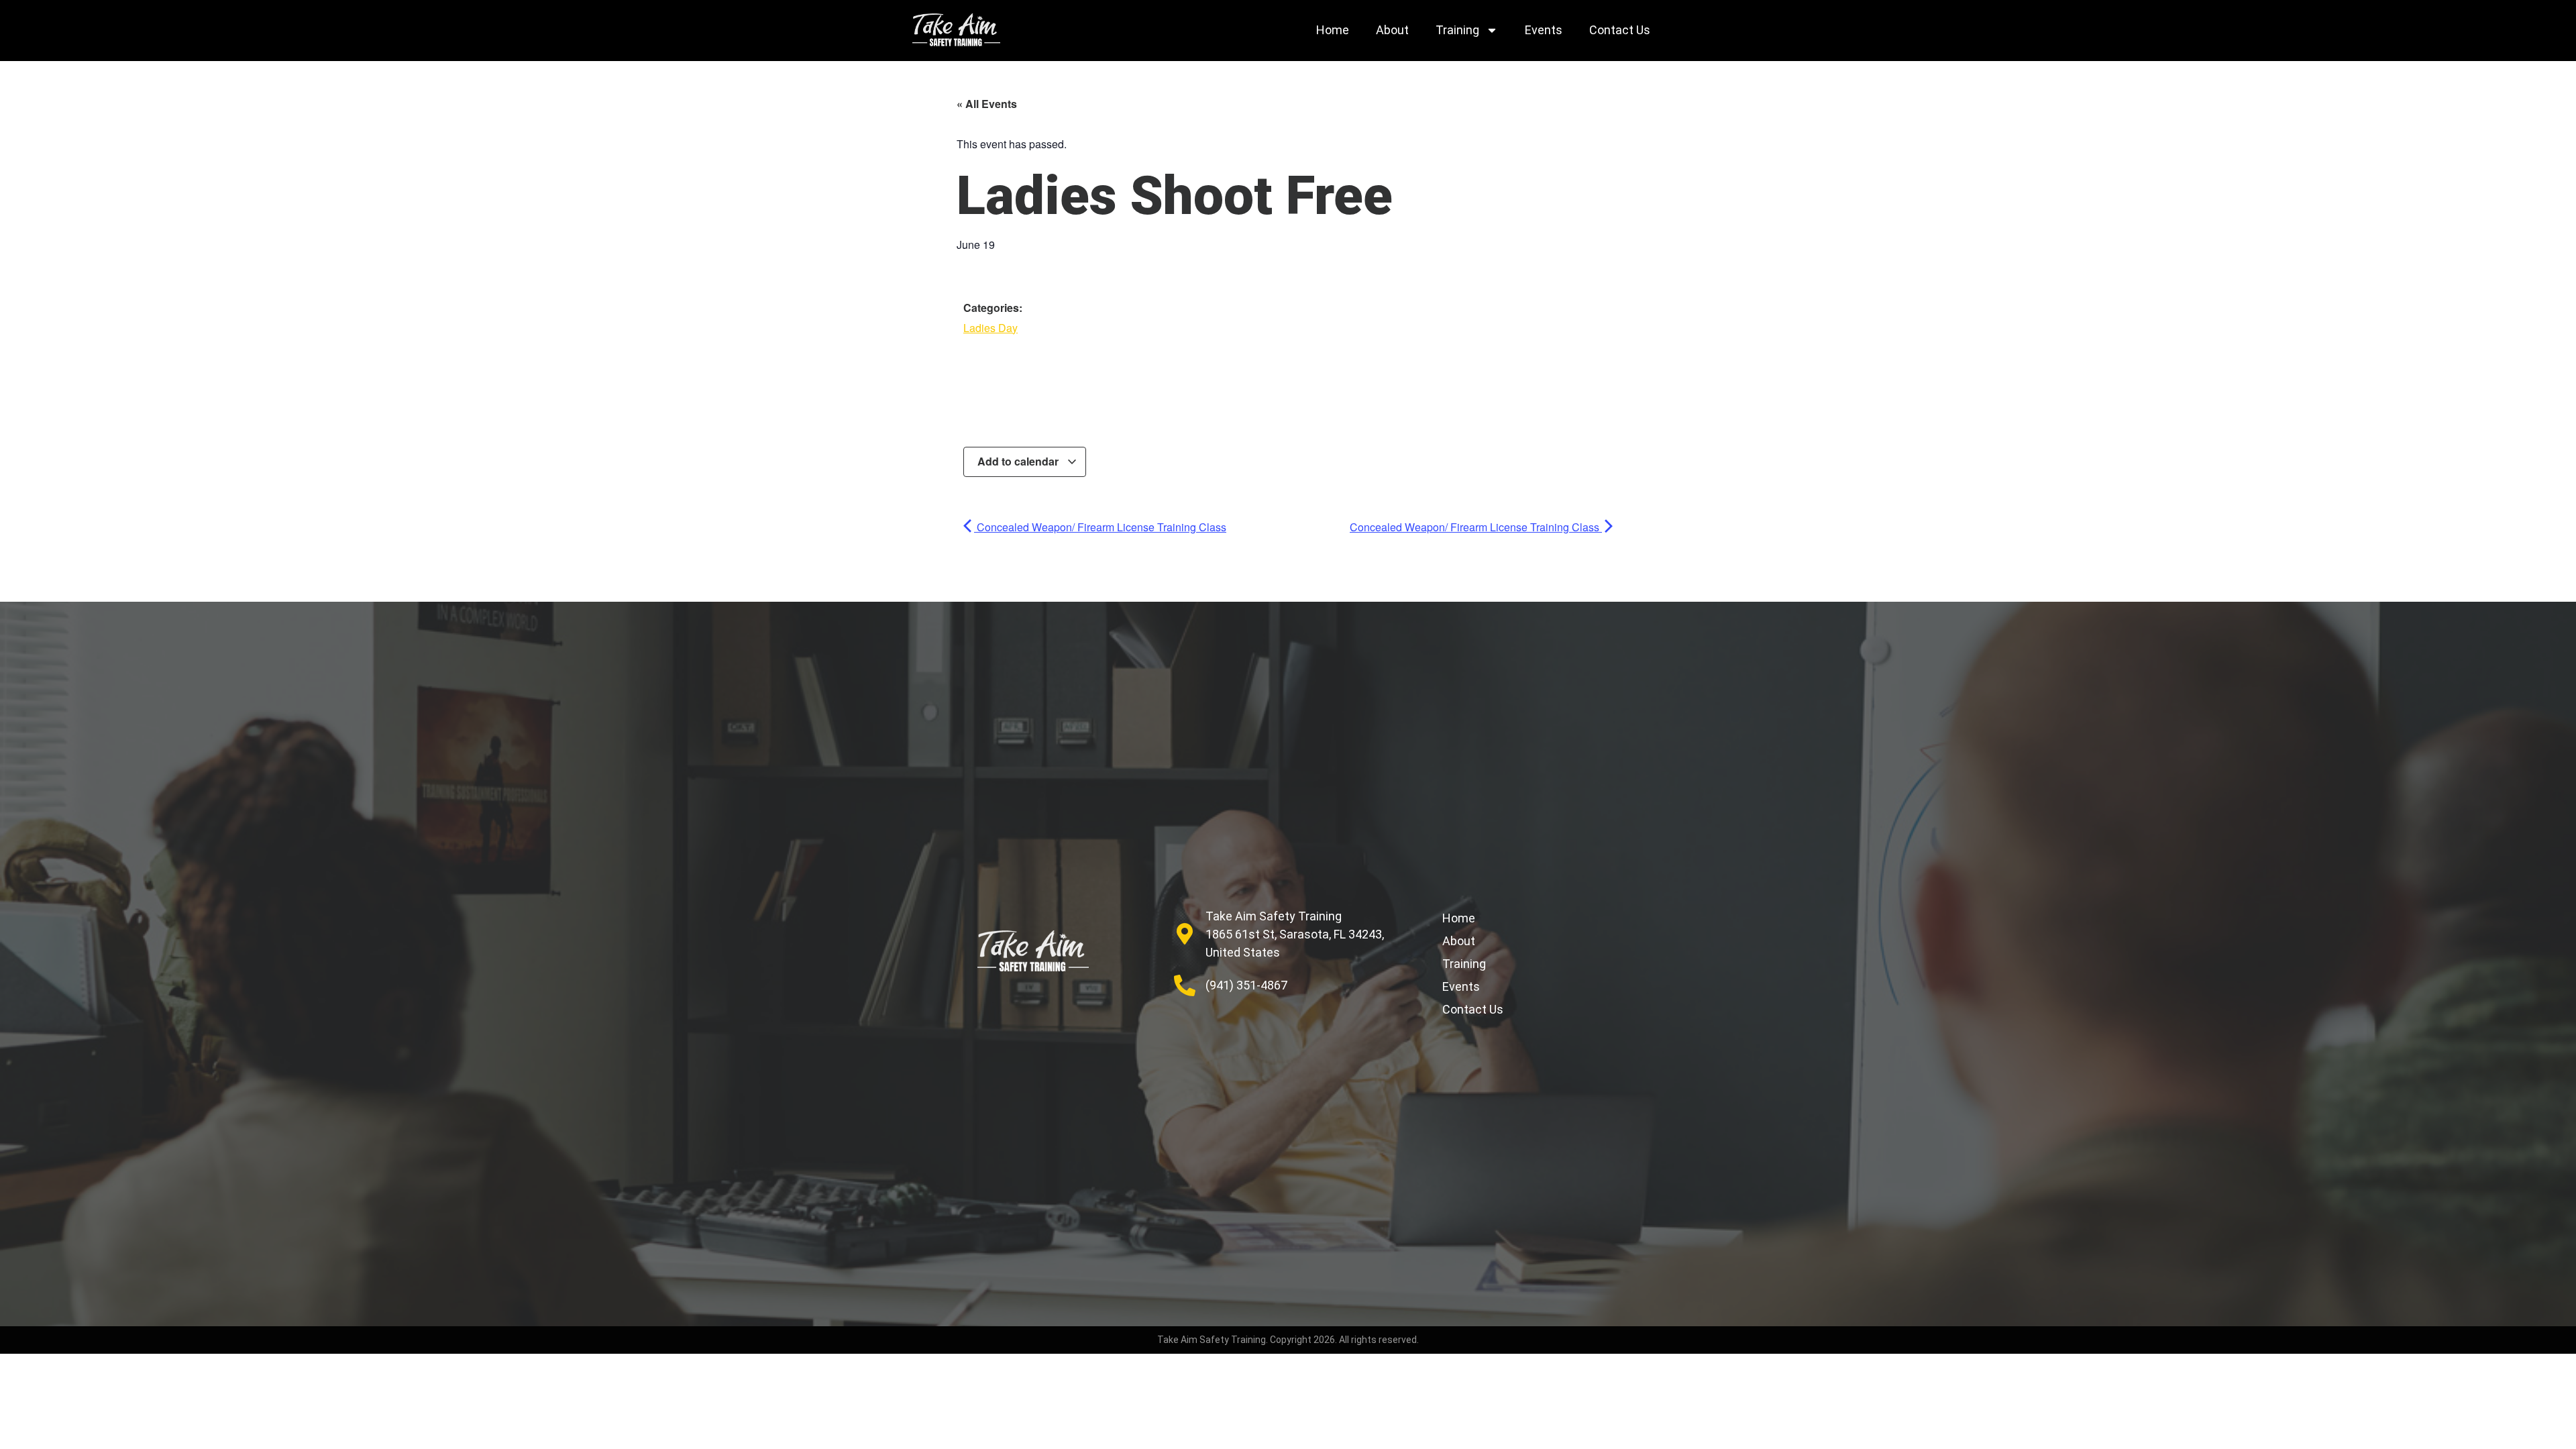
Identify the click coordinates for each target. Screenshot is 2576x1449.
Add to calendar (1019, 461)
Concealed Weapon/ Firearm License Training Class (1100, 527)
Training (1457, 30)
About (1392, 30)
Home (1333, 30)
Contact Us (1620, 30)
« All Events (987, 104)
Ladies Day (990, 328)
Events (1544, 30)
